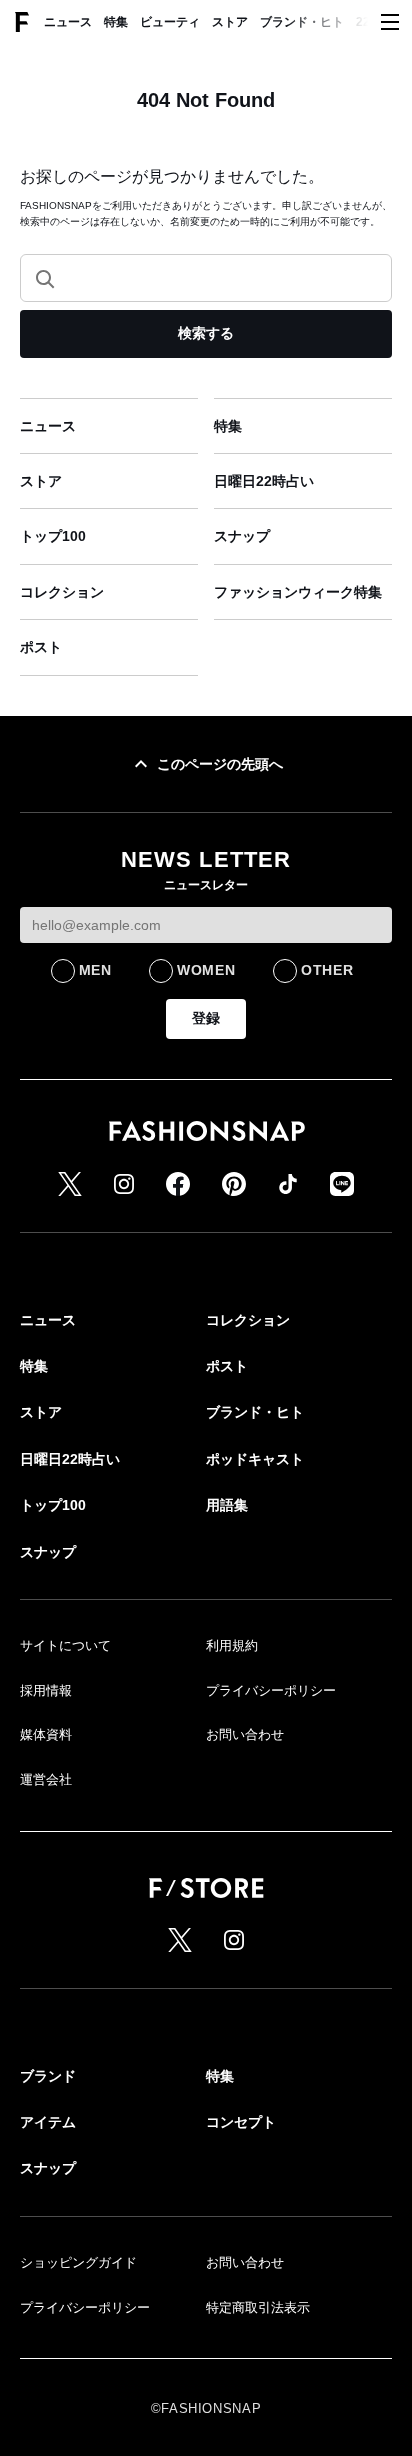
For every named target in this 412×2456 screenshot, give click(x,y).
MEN (95, 970)
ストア (230, 22)
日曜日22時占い (264, 481)
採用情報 (46, 1690)
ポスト (41, 647)
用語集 (227, 1505)
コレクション (62, 592)
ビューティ (170, 22)
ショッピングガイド (78, 2262)
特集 (116, 22)
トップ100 (53, 536)
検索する (206, 333)
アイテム (48, 2122)
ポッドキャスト (255, 1459)
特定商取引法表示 (258, 2307)
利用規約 (232, 1645)
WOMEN (206, 970)
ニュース (68, 22)
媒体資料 (46, 1734)
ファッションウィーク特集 (298, 592)
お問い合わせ (245, 1734)
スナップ (242, 536)
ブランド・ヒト (302, 22)
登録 (206, 1018)
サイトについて (65, 1645)
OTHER (327, 970)
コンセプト (241, 2122)
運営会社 (46, 1779)
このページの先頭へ (220, 764)
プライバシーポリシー (271, 1690)
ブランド (48, 2076)
